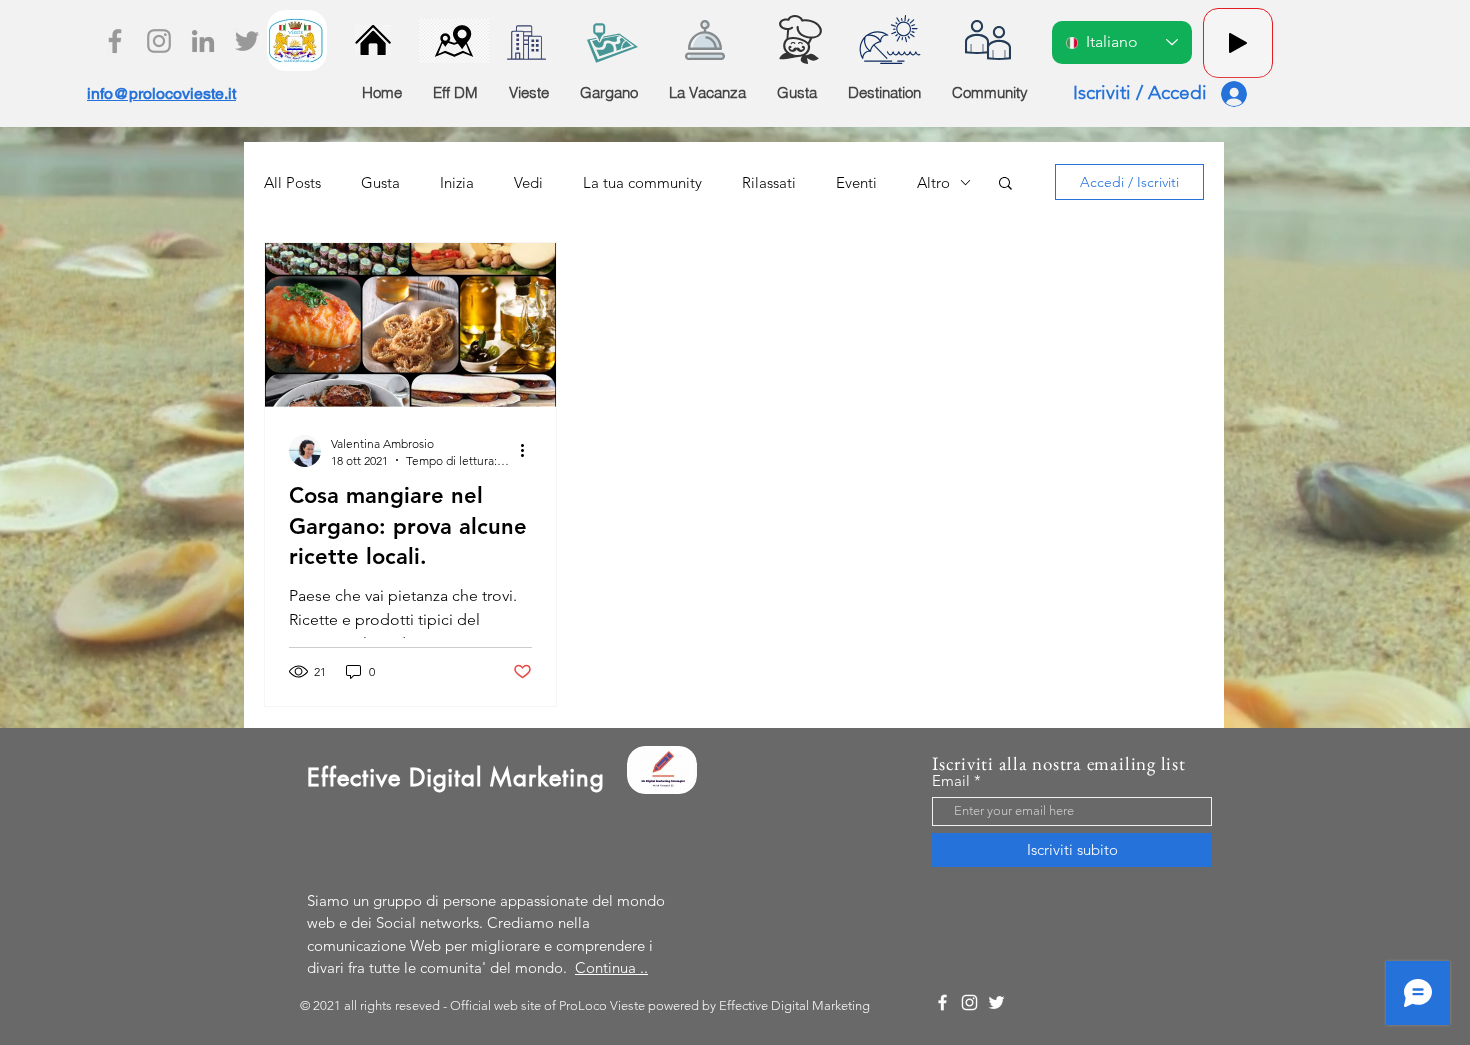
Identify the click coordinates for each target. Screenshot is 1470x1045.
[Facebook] (115, 41)
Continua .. (611, 967)
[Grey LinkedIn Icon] (203, 41)
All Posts (292, 182)
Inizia (457, 182)
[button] (1005, 184)
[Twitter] (247, 41)
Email (951, 780)
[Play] (1238, 43)
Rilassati (769, 182)
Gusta (380, 182)
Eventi (856, 182)
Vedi (528, 182)
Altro (933, 182)
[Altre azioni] (529, 451)
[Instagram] (159, 41)
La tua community (642, 182)
